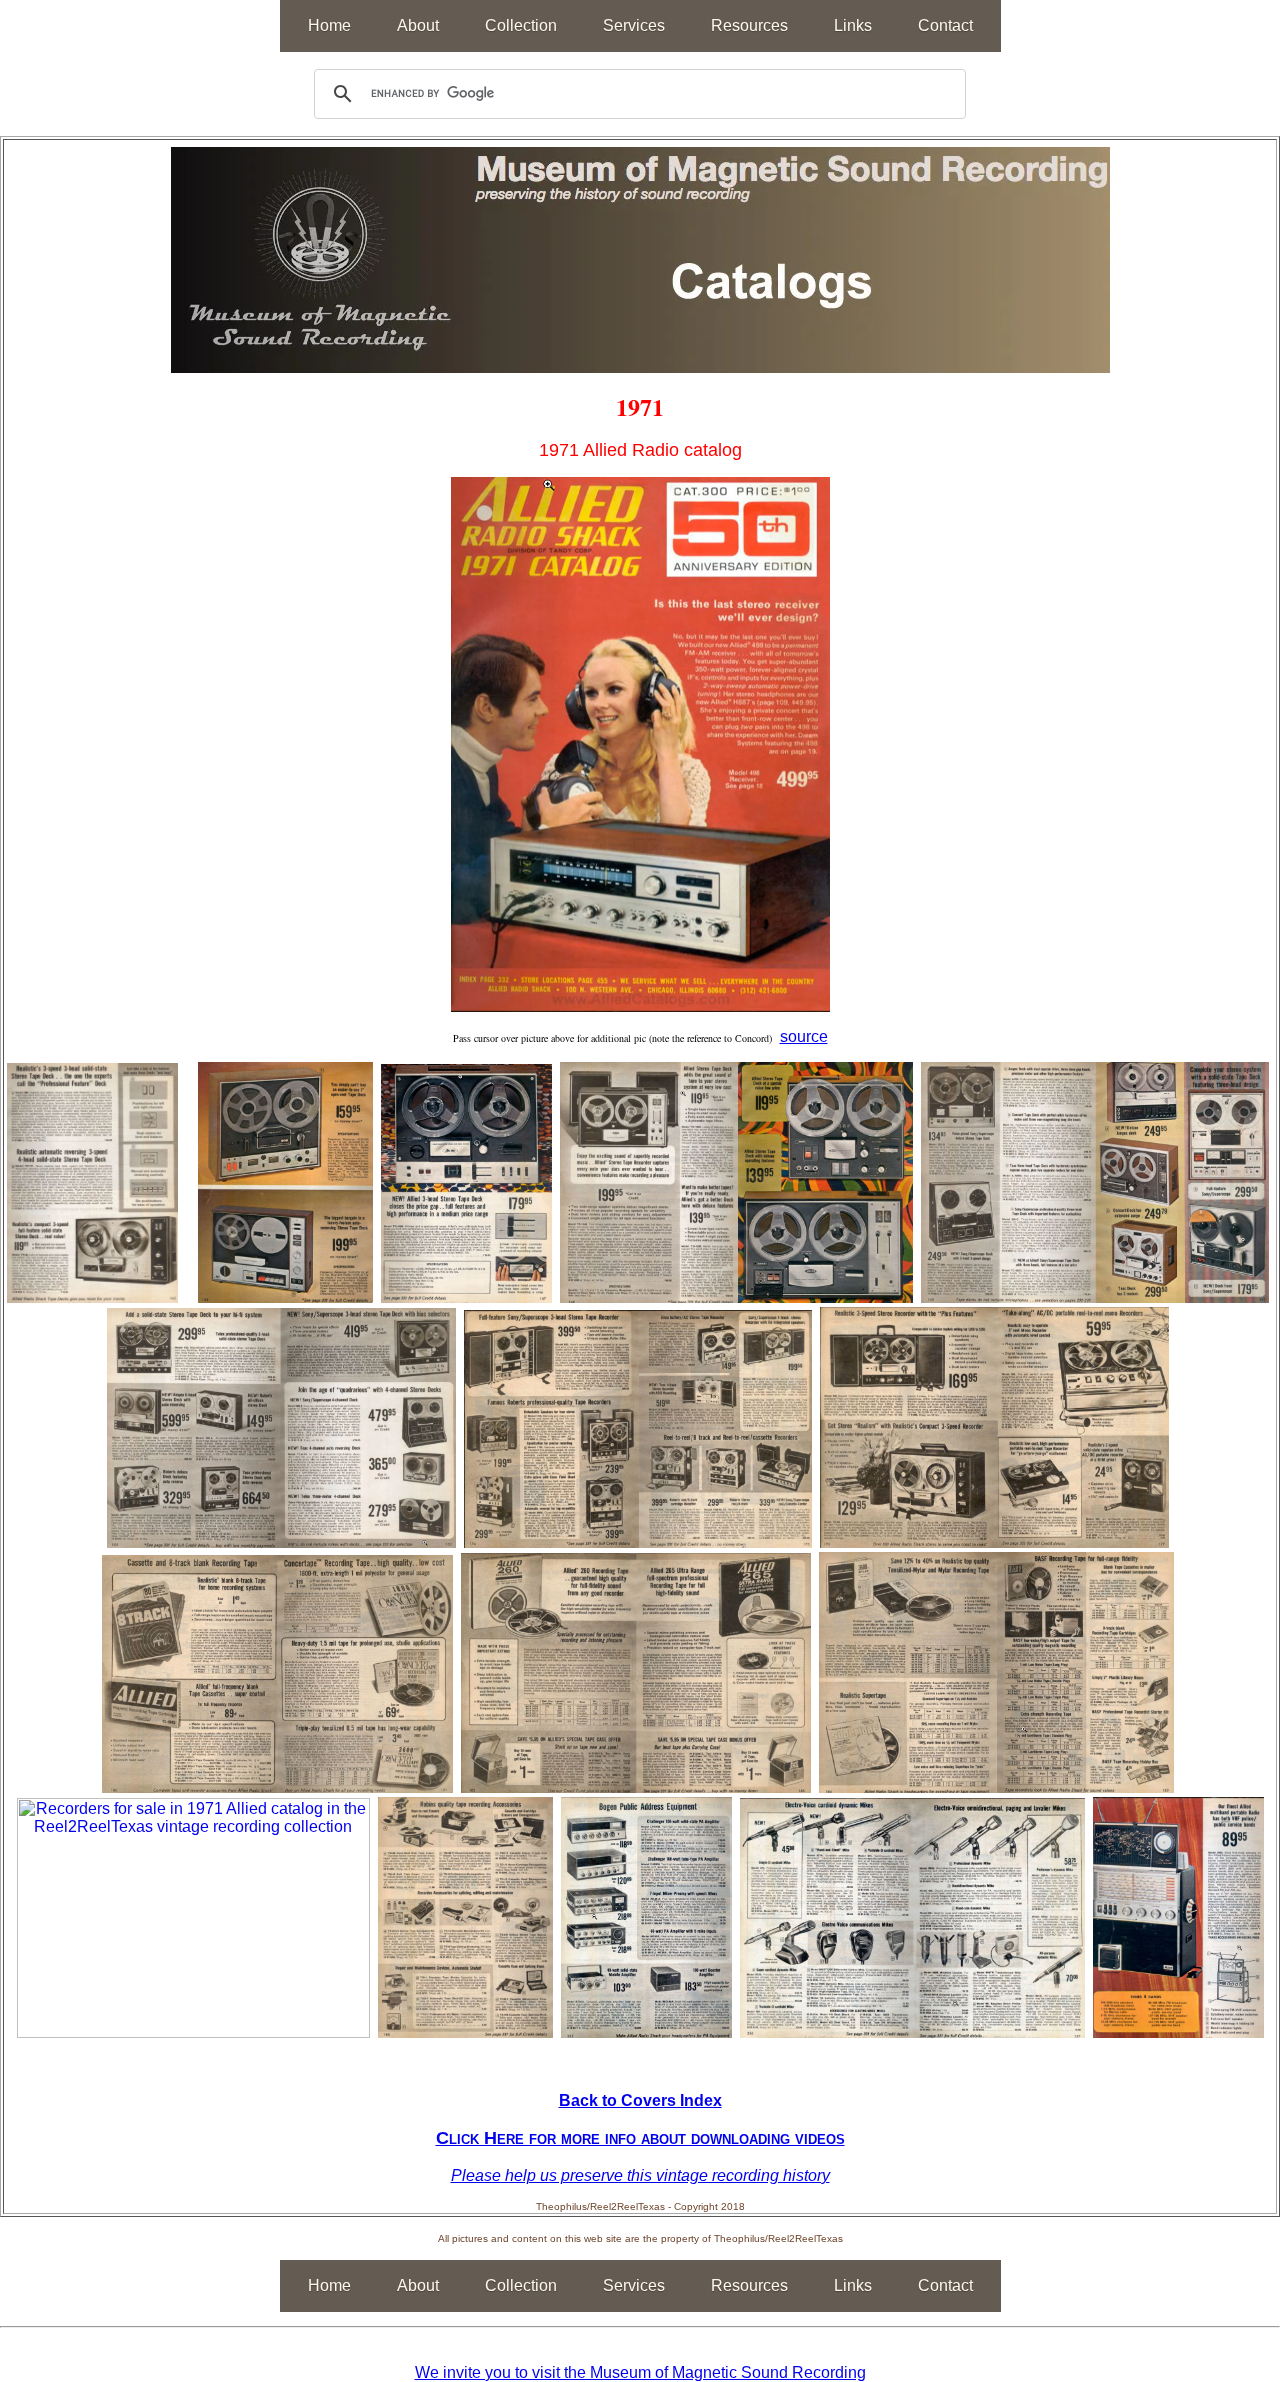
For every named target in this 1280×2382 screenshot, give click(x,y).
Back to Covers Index (640, 2100)
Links (853, 25)
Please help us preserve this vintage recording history (640, 2175)
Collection (521, 25)
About (418, 25)
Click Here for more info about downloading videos (640, 2138)
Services (634, 25)
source (804, 1036)
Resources (749, 25)
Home (329, 25)
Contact (945, 25)
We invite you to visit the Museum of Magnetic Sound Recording (640, 2372)
